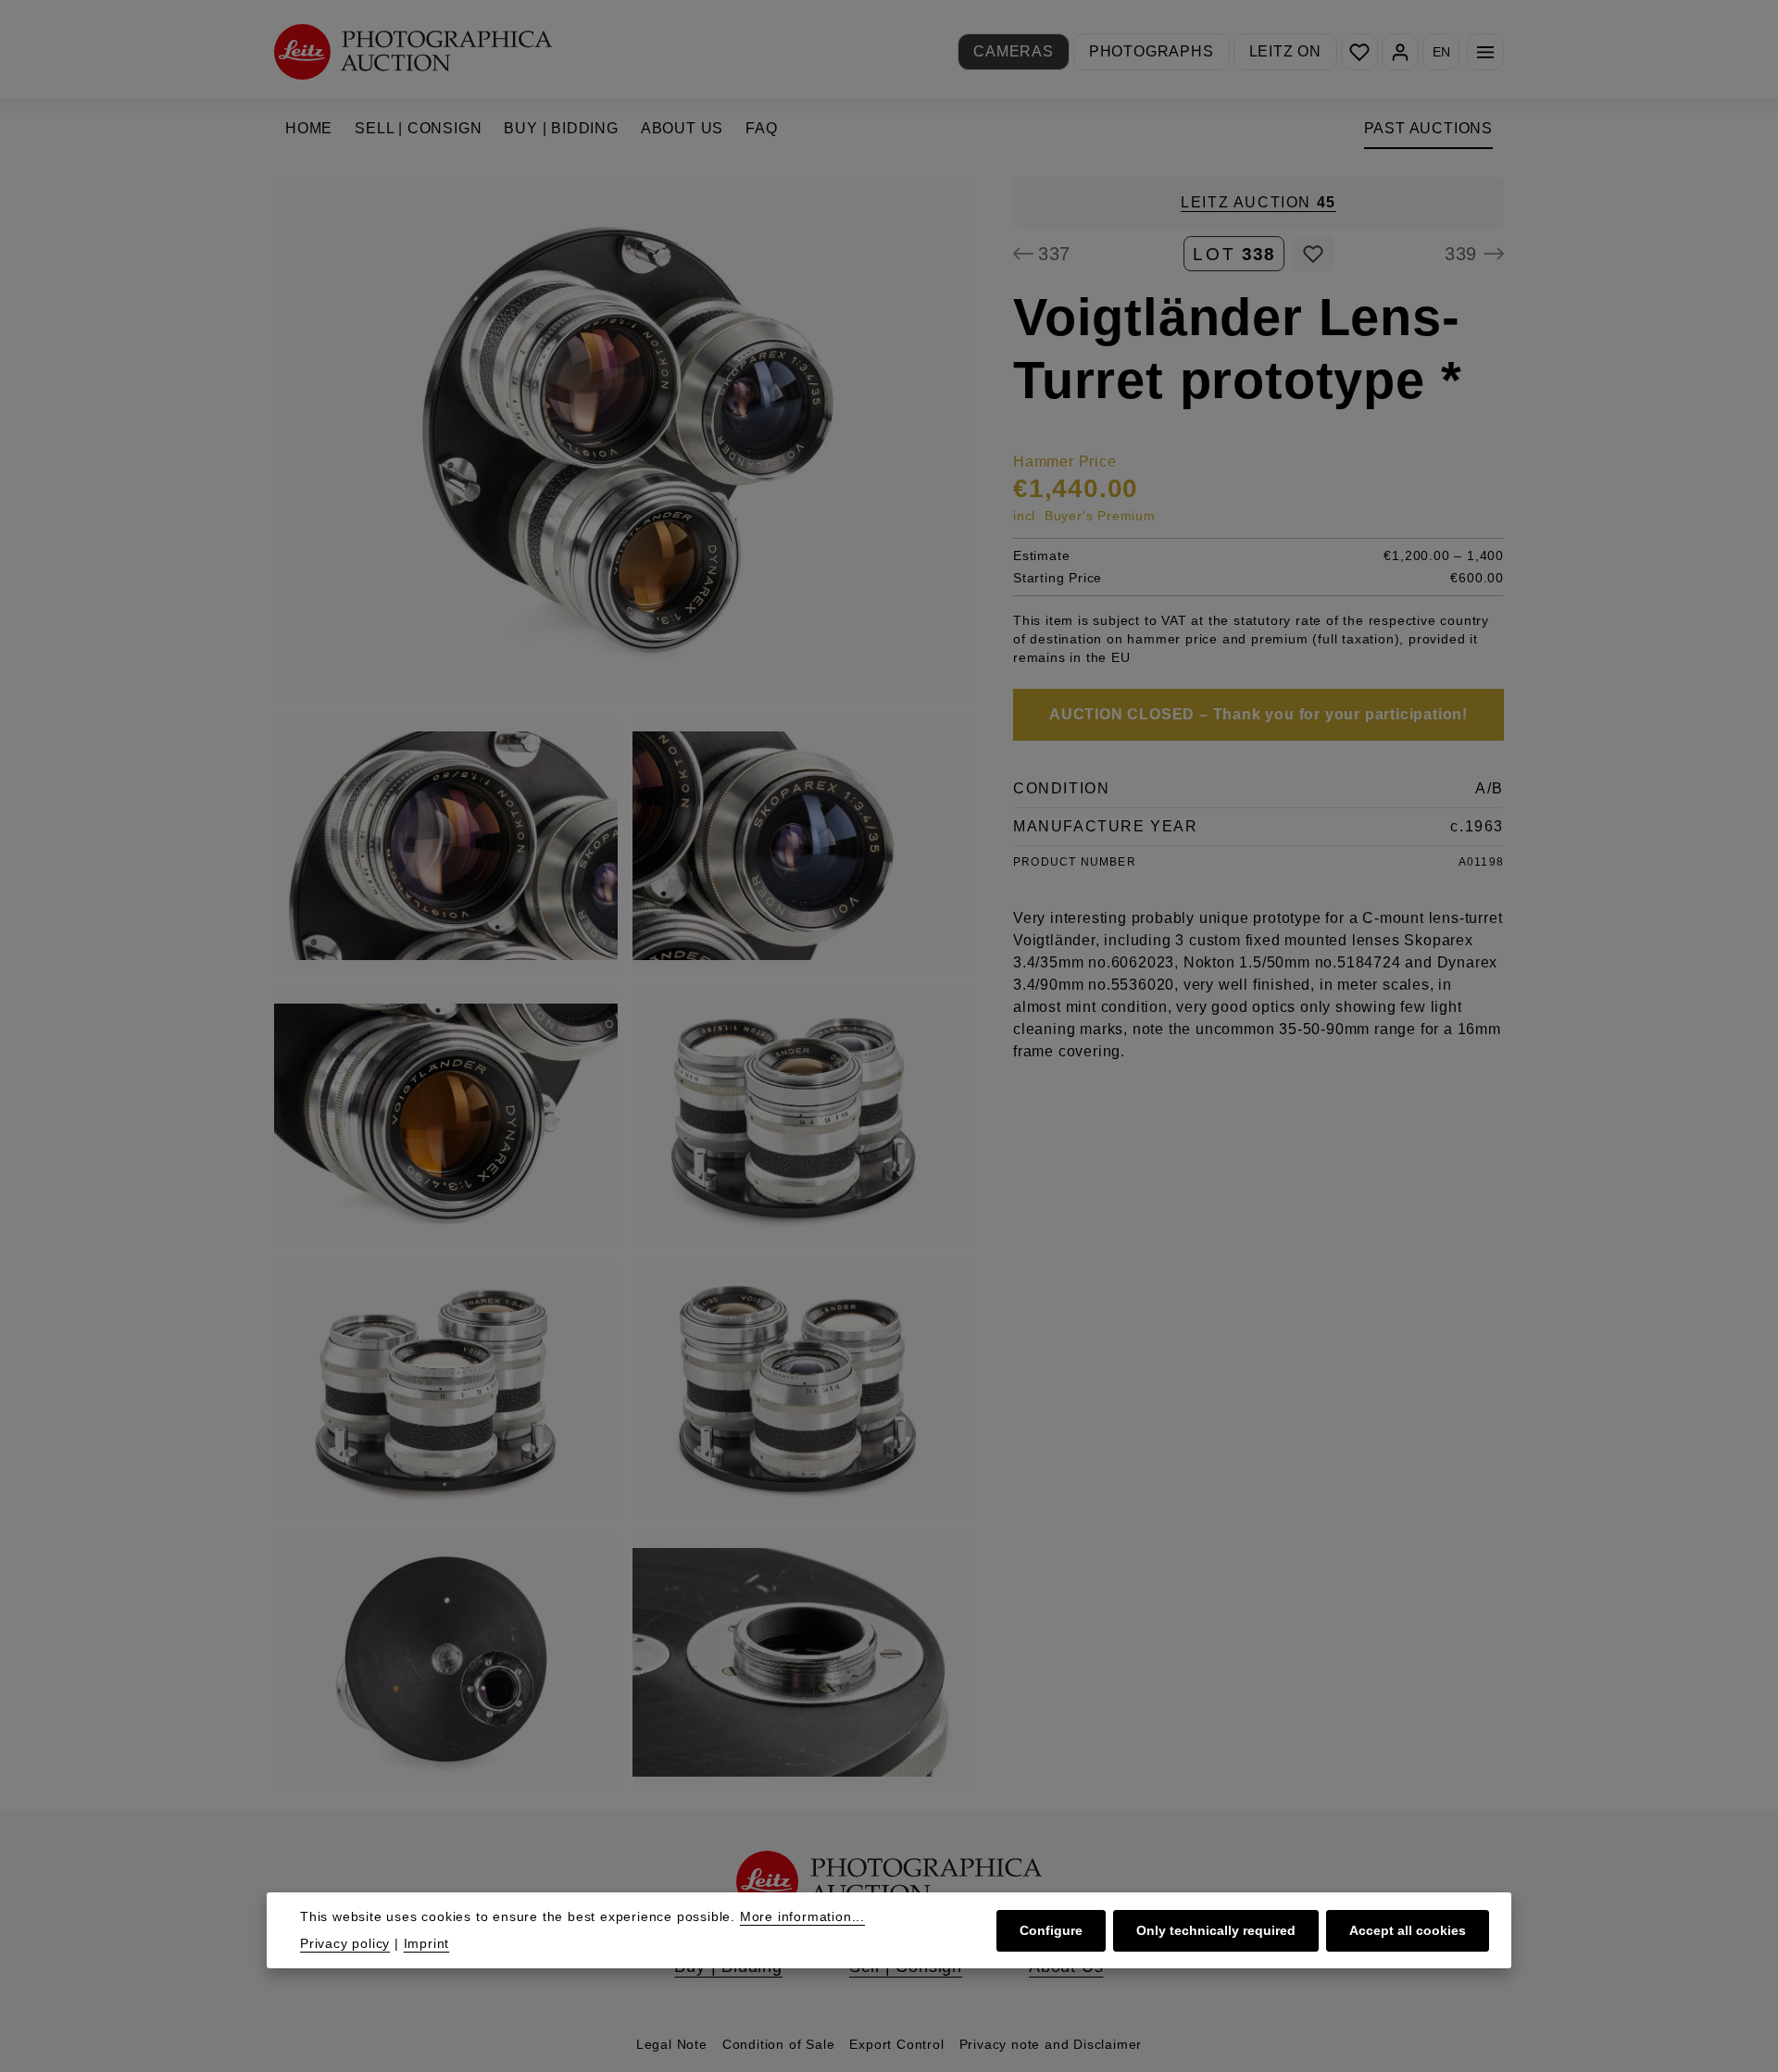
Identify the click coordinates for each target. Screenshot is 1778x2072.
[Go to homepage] (413, 51)
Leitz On (1285, 51)
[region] (625, 984)
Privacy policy (345, 1943)
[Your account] (1400, 52)
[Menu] (1485, 52)
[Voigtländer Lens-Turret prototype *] (625, 440)
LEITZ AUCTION (1258, 202)
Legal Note (672, 2044)
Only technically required (1216, 1930)
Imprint (427, 1943)
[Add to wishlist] (1313, 254)
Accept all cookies (1408, 1930)
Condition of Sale (779, 2044)
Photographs (1152, 51)
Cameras (1014, 51)
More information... (802, 1916)
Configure (1051, 1930)
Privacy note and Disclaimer (1051, 2044)
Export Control (896, 2044)
